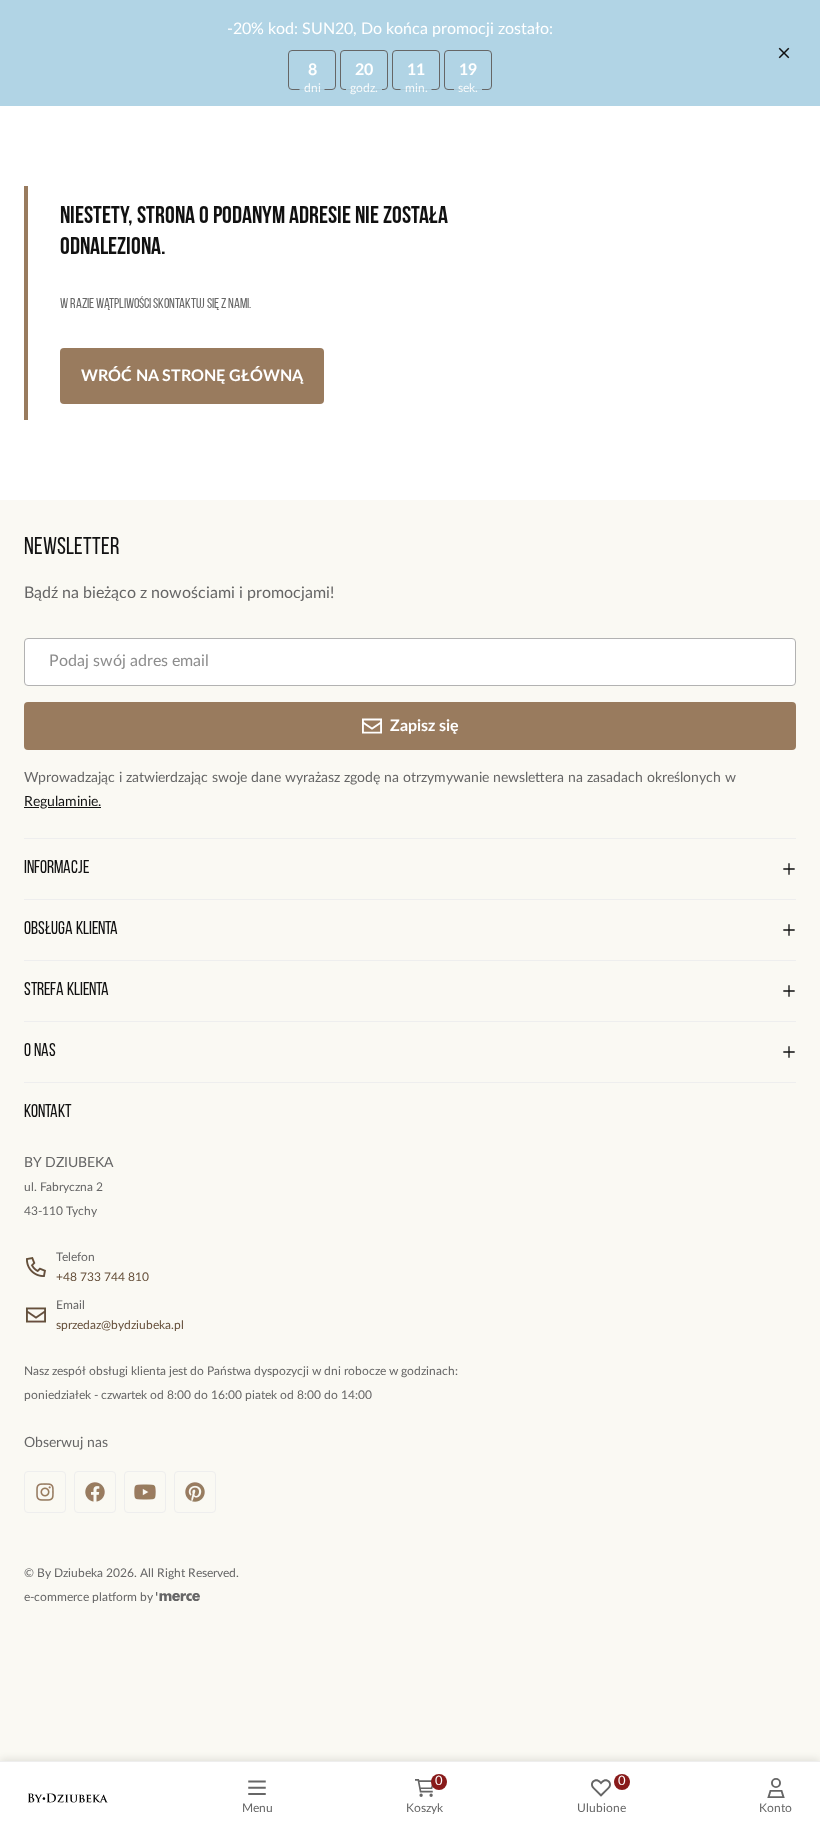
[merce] (178, 1597)
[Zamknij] (784, 53)
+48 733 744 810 (102, 1277)
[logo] (68, 1798)
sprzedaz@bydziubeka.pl (120, 1325)
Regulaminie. (62, 802)
